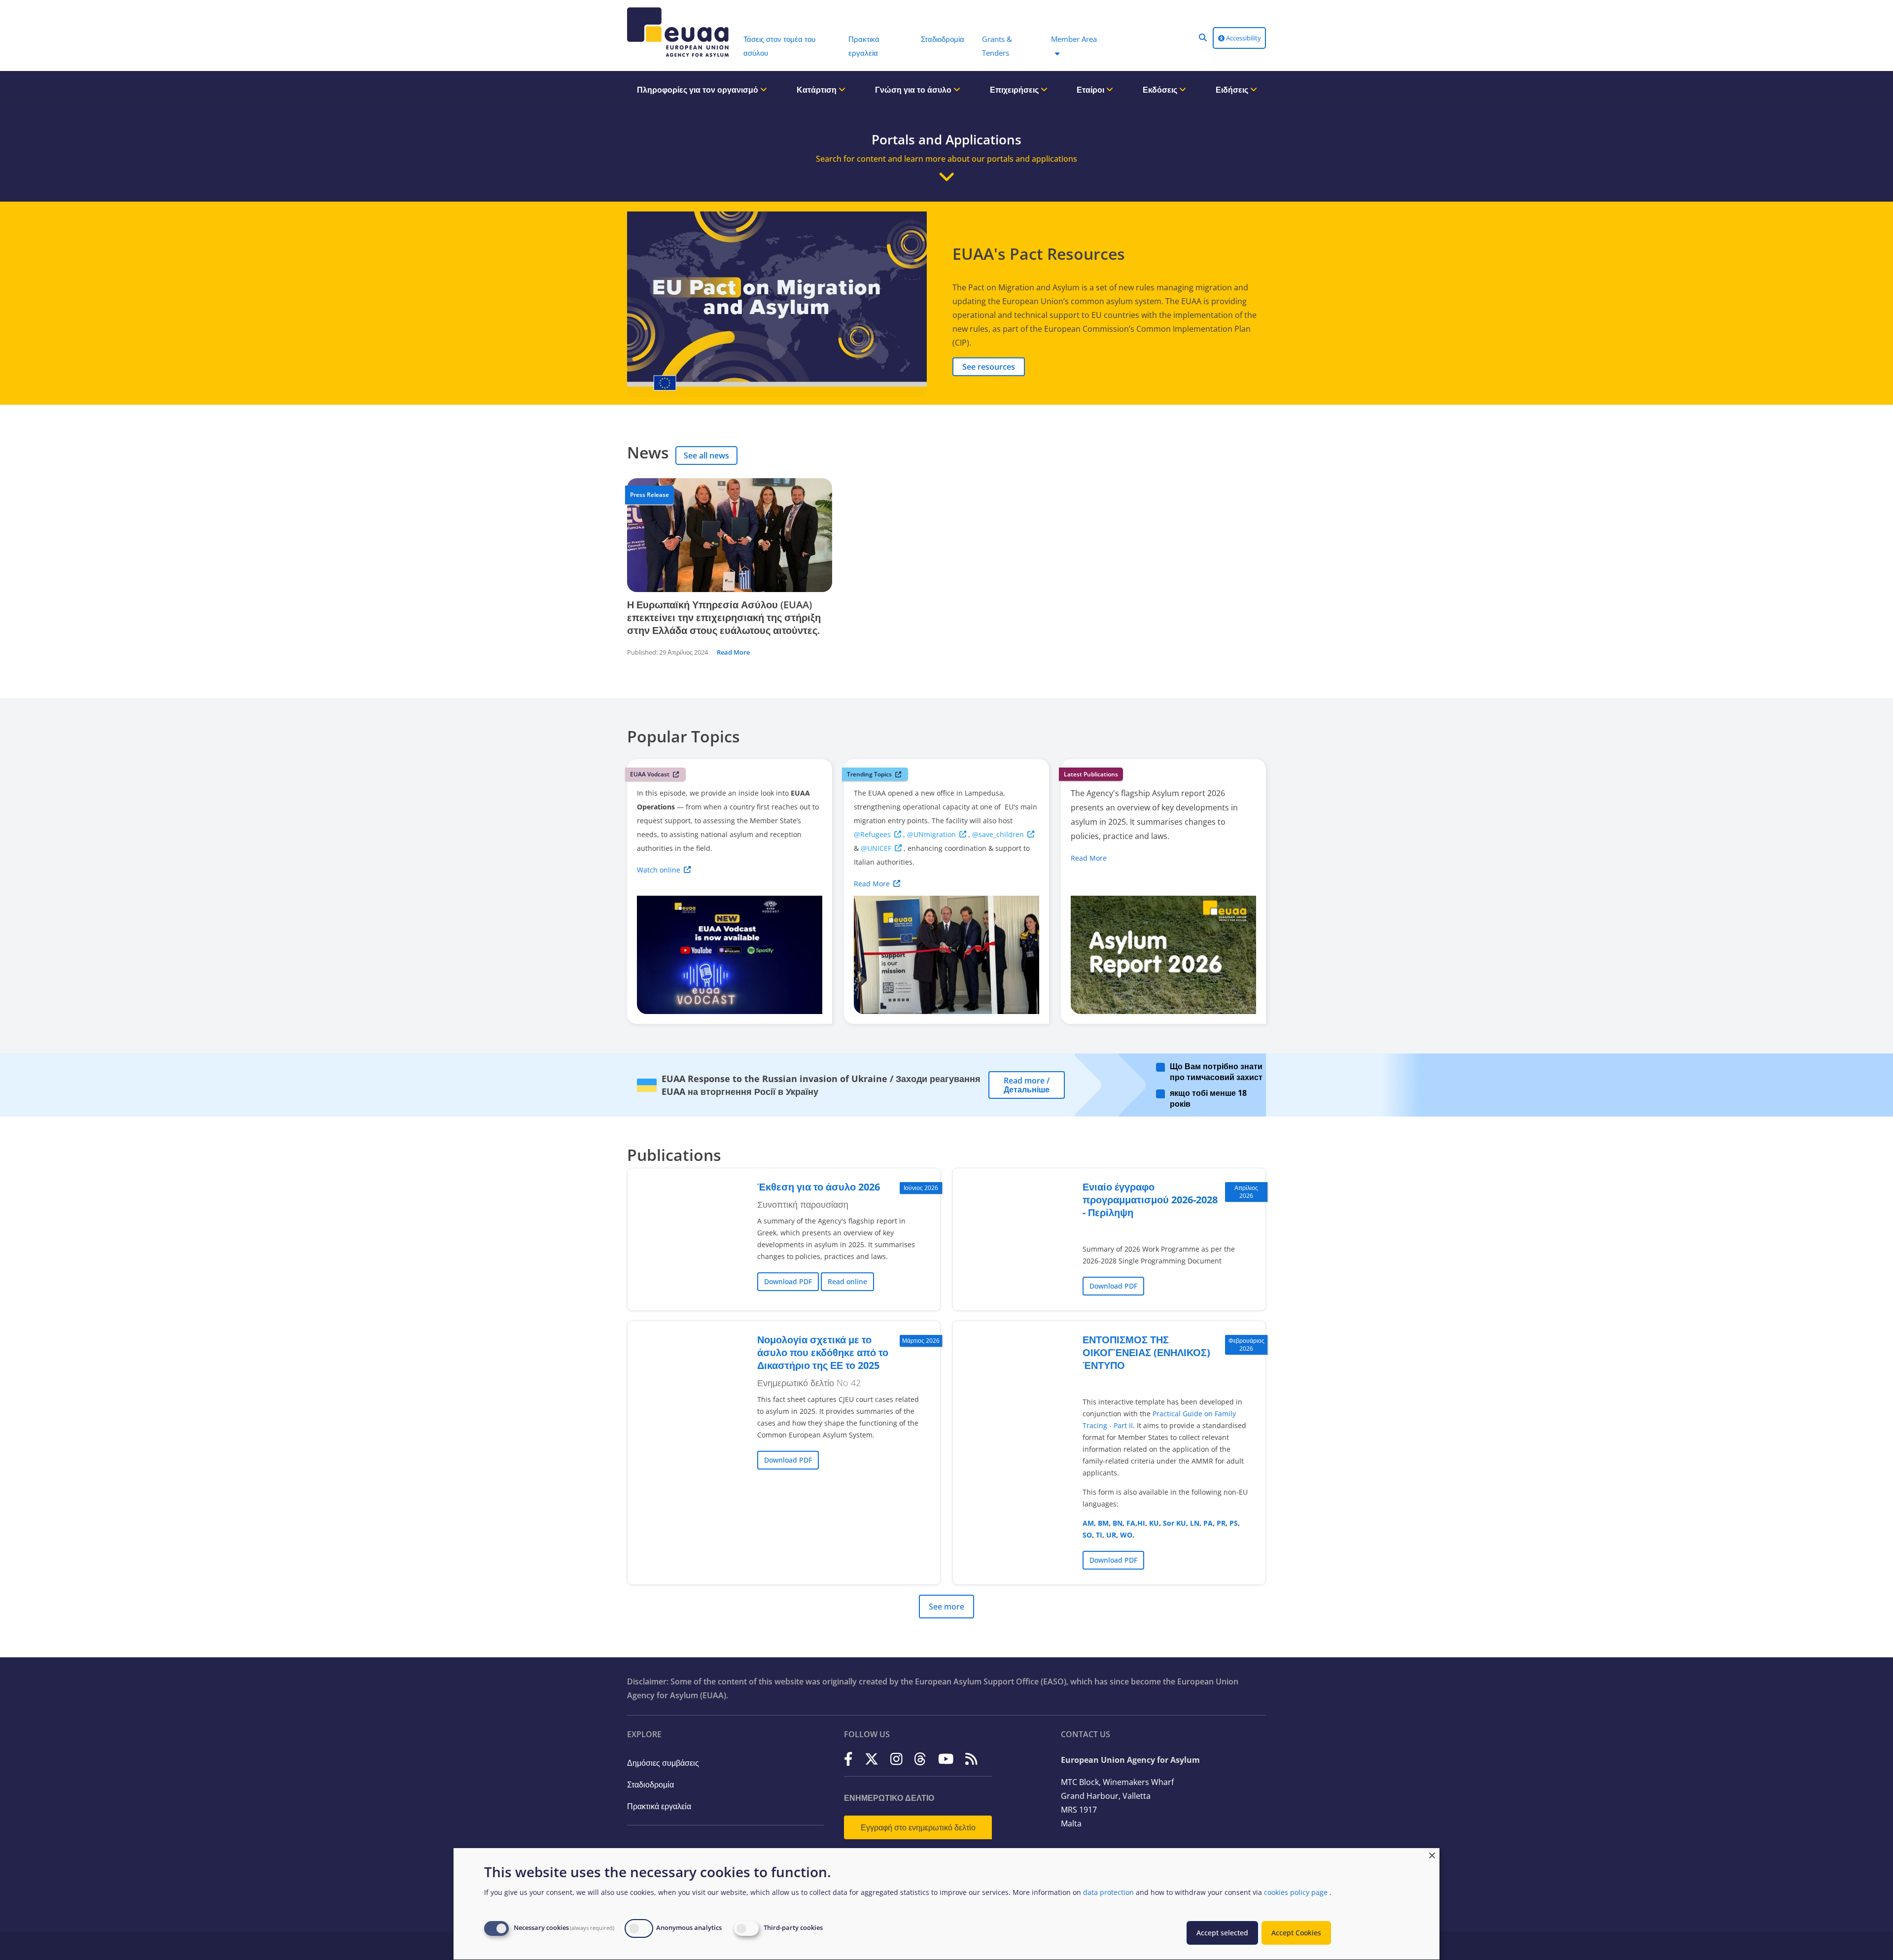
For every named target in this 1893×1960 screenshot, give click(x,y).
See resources (989, 367)
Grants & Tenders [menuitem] (997, 46)
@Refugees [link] (872, 834)
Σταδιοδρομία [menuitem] (943, 39)
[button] (1203, 37)
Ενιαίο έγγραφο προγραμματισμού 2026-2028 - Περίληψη (1150, 1200)
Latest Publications (1091, 774)
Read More (733, 652)
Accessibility (1243, 38)
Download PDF (788, 1281)
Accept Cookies (1296, 1933)
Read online (847, 1281)
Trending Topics (869, 774)
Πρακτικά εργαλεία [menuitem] (864, 46)
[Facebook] (848, 1759)
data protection (1108, 1892)
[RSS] (971, 1759)
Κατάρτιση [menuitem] (818, 90)
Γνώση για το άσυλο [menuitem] (914, 90)
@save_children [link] (998, 834)
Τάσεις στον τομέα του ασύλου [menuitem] (779, 46)
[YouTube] (946, 1759)
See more (946, 1607)
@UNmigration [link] (931, 834)
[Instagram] (896, 1759)
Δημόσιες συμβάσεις (663, 1763)
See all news (706, 455)
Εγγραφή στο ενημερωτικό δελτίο (918, 1827)
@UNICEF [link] (876, 848)
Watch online (659, 870)
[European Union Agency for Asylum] (680, 32)
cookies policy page (1296, 1892)
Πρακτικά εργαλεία (659, 1806)
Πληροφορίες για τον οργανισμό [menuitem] (699, 90)
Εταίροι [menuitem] (1091, 90)
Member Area (1074, 39)
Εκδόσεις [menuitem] (1161, 90)
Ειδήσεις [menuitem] (1233, 90)
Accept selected (1222, 1933)
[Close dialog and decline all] (1432, 1854)
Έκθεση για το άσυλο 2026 (819, 1187)
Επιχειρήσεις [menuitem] (1015, 90)
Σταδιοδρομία (650, 1785)
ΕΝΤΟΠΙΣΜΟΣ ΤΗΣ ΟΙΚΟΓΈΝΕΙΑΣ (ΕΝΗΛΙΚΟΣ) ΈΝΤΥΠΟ (1146, 1352)
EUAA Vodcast (650, 774)
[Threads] (920, 1759)
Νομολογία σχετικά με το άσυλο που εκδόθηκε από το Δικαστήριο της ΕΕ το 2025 (823, 1352)
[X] (872, 1759)
